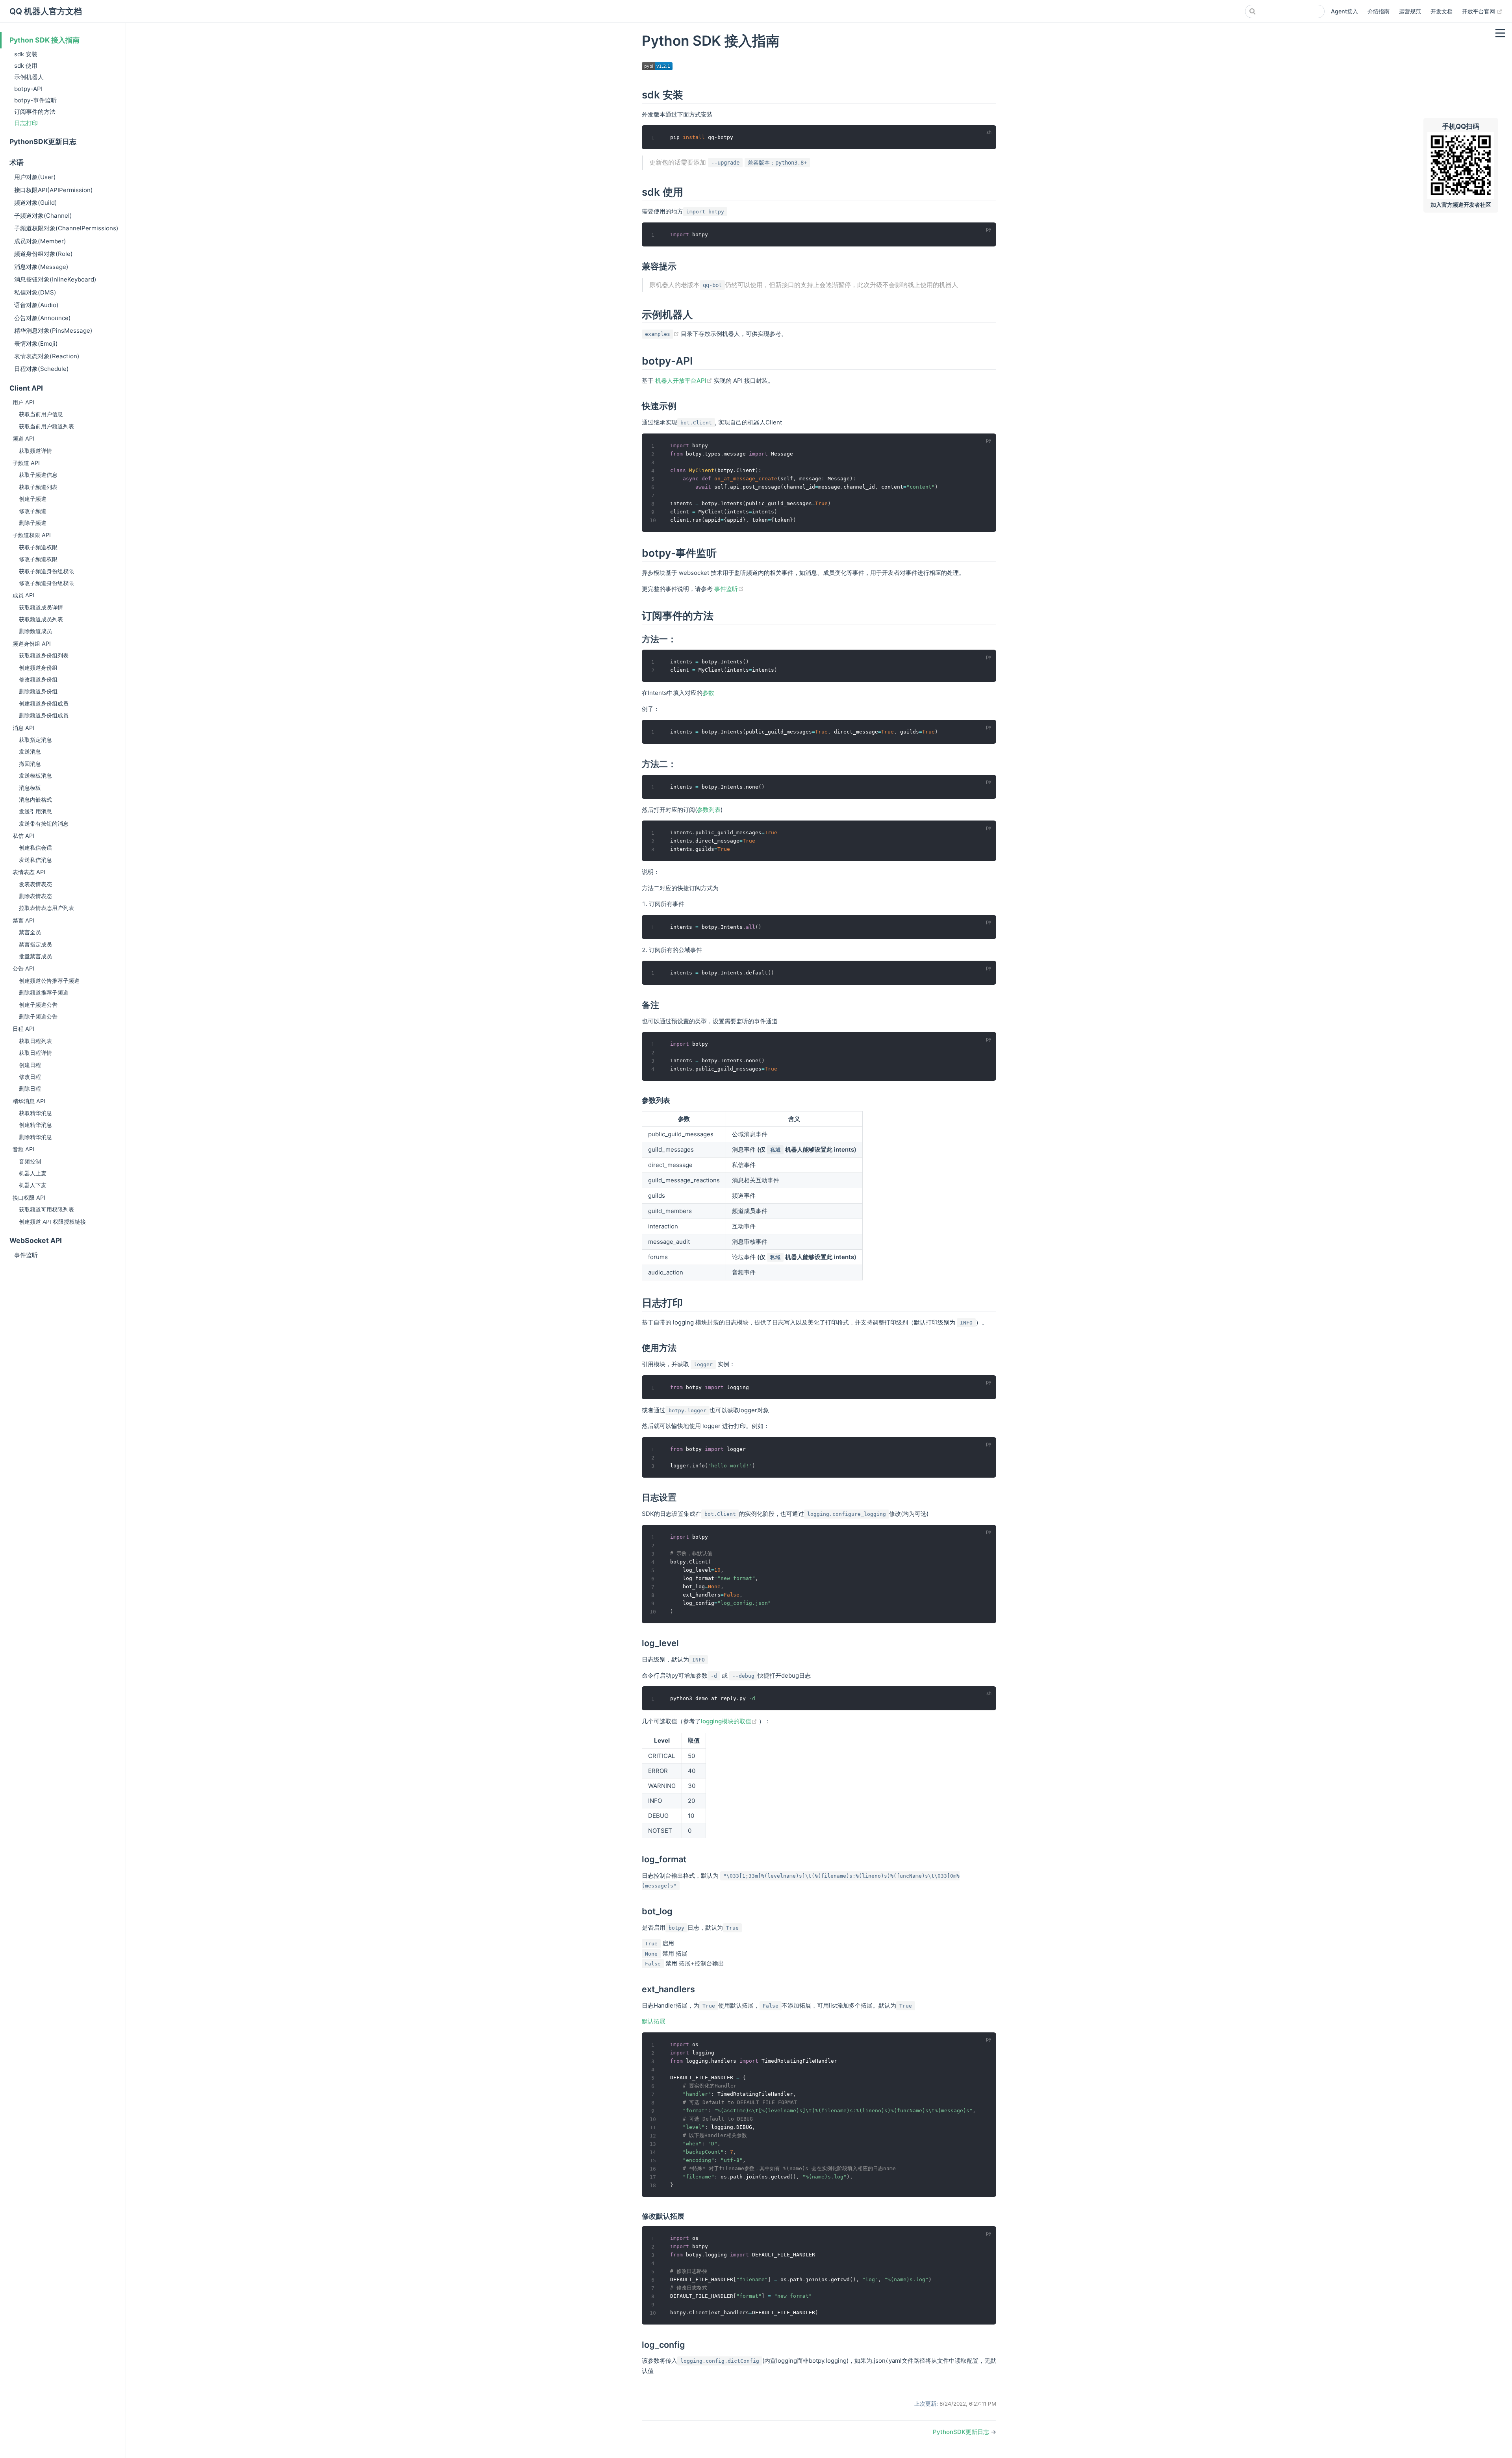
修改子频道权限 (38, 559)
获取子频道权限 (38, 547)
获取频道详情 (35, 451)
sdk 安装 (26, 54)
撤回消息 (30, 764)
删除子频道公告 (38, 1017)
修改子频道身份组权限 (46, 583)
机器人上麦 (33, 1173)
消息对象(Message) (41, 267)
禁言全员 (30, 932)
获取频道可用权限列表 (46, 1210)
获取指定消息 (35, 740)
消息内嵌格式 (35, 800)
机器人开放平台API (685, 381)
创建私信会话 (35, 848)
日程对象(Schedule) (42, 369)
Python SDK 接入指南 (44, 40)
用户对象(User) (35, 177)
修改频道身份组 (38, 680)
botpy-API (28, 89)
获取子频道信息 (38, 475)
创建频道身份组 (38, 668)
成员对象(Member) (40, 241)
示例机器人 (29, 77)
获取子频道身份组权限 (46, 571)
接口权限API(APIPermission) (54, 190)
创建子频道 (33, 499)
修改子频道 (33, 511)
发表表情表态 (35, 884)
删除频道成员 (35, 631)
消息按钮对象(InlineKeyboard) (55, 279)
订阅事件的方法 (35, 112)
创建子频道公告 (38, 1005)
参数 (708, 693)
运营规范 (1410, 11)
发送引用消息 (35, 811)
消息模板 (30, 788)
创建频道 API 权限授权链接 (52, 1222)
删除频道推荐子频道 (44, 993)
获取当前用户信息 (41, 414)
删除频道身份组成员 (44, 715)
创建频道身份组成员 (44, 704)
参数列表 (709, 810)
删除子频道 (33, 523)
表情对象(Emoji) (36, 344)
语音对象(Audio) (36, 305)
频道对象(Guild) (36, 203)
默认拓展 (654, 2021)
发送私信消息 (35, 860)
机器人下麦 (33, 1185)
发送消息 (30, 752)
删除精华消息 (35, 1137)
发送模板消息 (35, 776)
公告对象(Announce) (43, 318)
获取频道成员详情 (41, 608)
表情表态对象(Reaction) (47, 356)
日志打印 (26, 123)
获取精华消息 (35, 1113)
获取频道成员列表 (41, 619)
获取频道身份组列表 (44, 656)
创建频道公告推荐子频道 (49, 981)
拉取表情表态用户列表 (46, 908)
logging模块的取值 (730, 1721)
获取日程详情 (35, 1053)
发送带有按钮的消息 (44, 824)
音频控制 (30, 1161)
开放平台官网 (1482, 11)
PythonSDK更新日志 (43, 142)
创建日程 (30, 1065)
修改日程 (30, 1077)
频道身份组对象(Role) (44, 254)
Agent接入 (1344, 11)
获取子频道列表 (38, 487)
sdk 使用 (26, 66)
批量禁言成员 (35, 956)
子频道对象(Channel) (43, 216)
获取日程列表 (35, 1041)
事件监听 (26, 1255)
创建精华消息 (35, 1125)
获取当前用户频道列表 (46, 426)
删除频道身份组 (38, 691)
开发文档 (1442, 11)
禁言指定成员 (35, 945)
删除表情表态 (35, 896)
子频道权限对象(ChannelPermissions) (66, 228)
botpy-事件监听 (35, 100)
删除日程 (30, 1089)
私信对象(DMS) (35, 292)
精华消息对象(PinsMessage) (53, 331)
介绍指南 (1379, 11)
